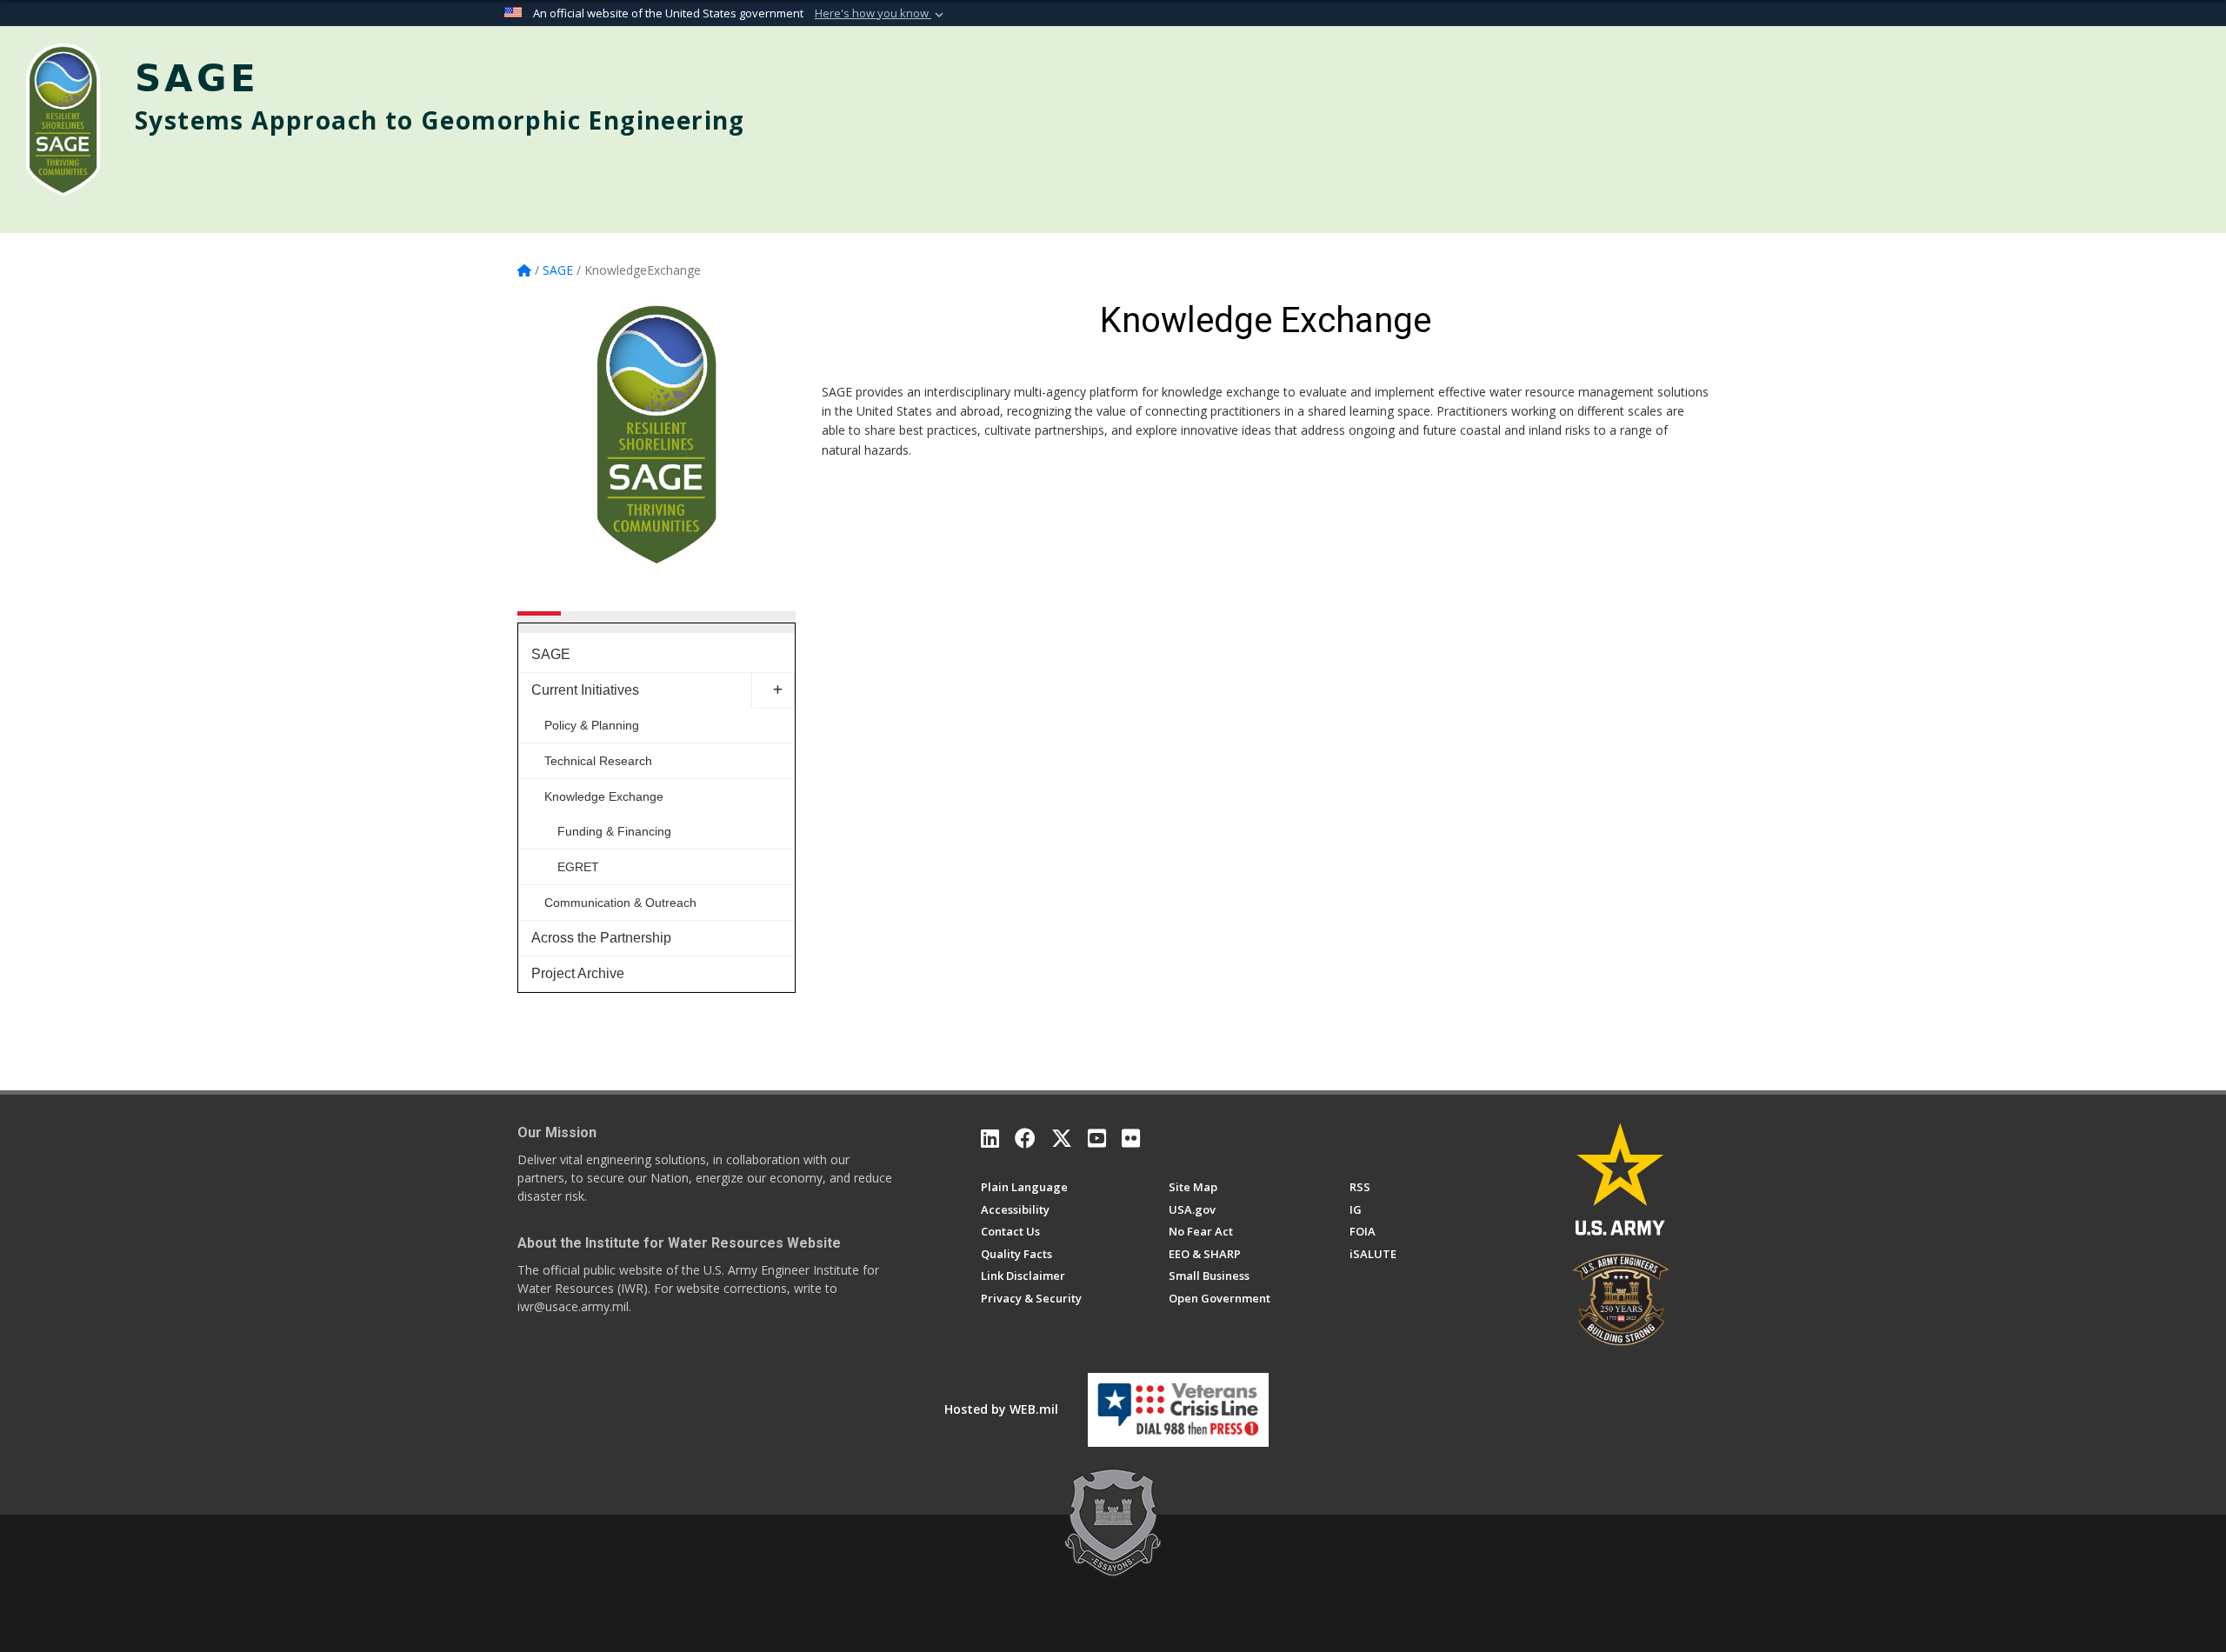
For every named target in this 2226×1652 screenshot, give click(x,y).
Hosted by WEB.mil (1001, 1409)
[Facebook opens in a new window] (1025, 1138)
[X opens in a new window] (1062, 1138)
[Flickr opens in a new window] (1131, 1138)
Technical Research (598, 761)
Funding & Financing (614, 831)
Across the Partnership (601, 938)
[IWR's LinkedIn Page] (990, 1138)
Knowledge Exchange (604, 796)
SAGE (551, 654)
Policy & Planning (592, 725)
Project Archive (578, 973)
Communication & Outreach (620, 903)
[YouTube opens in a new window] (1097, 1138)
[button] (881, 14)
